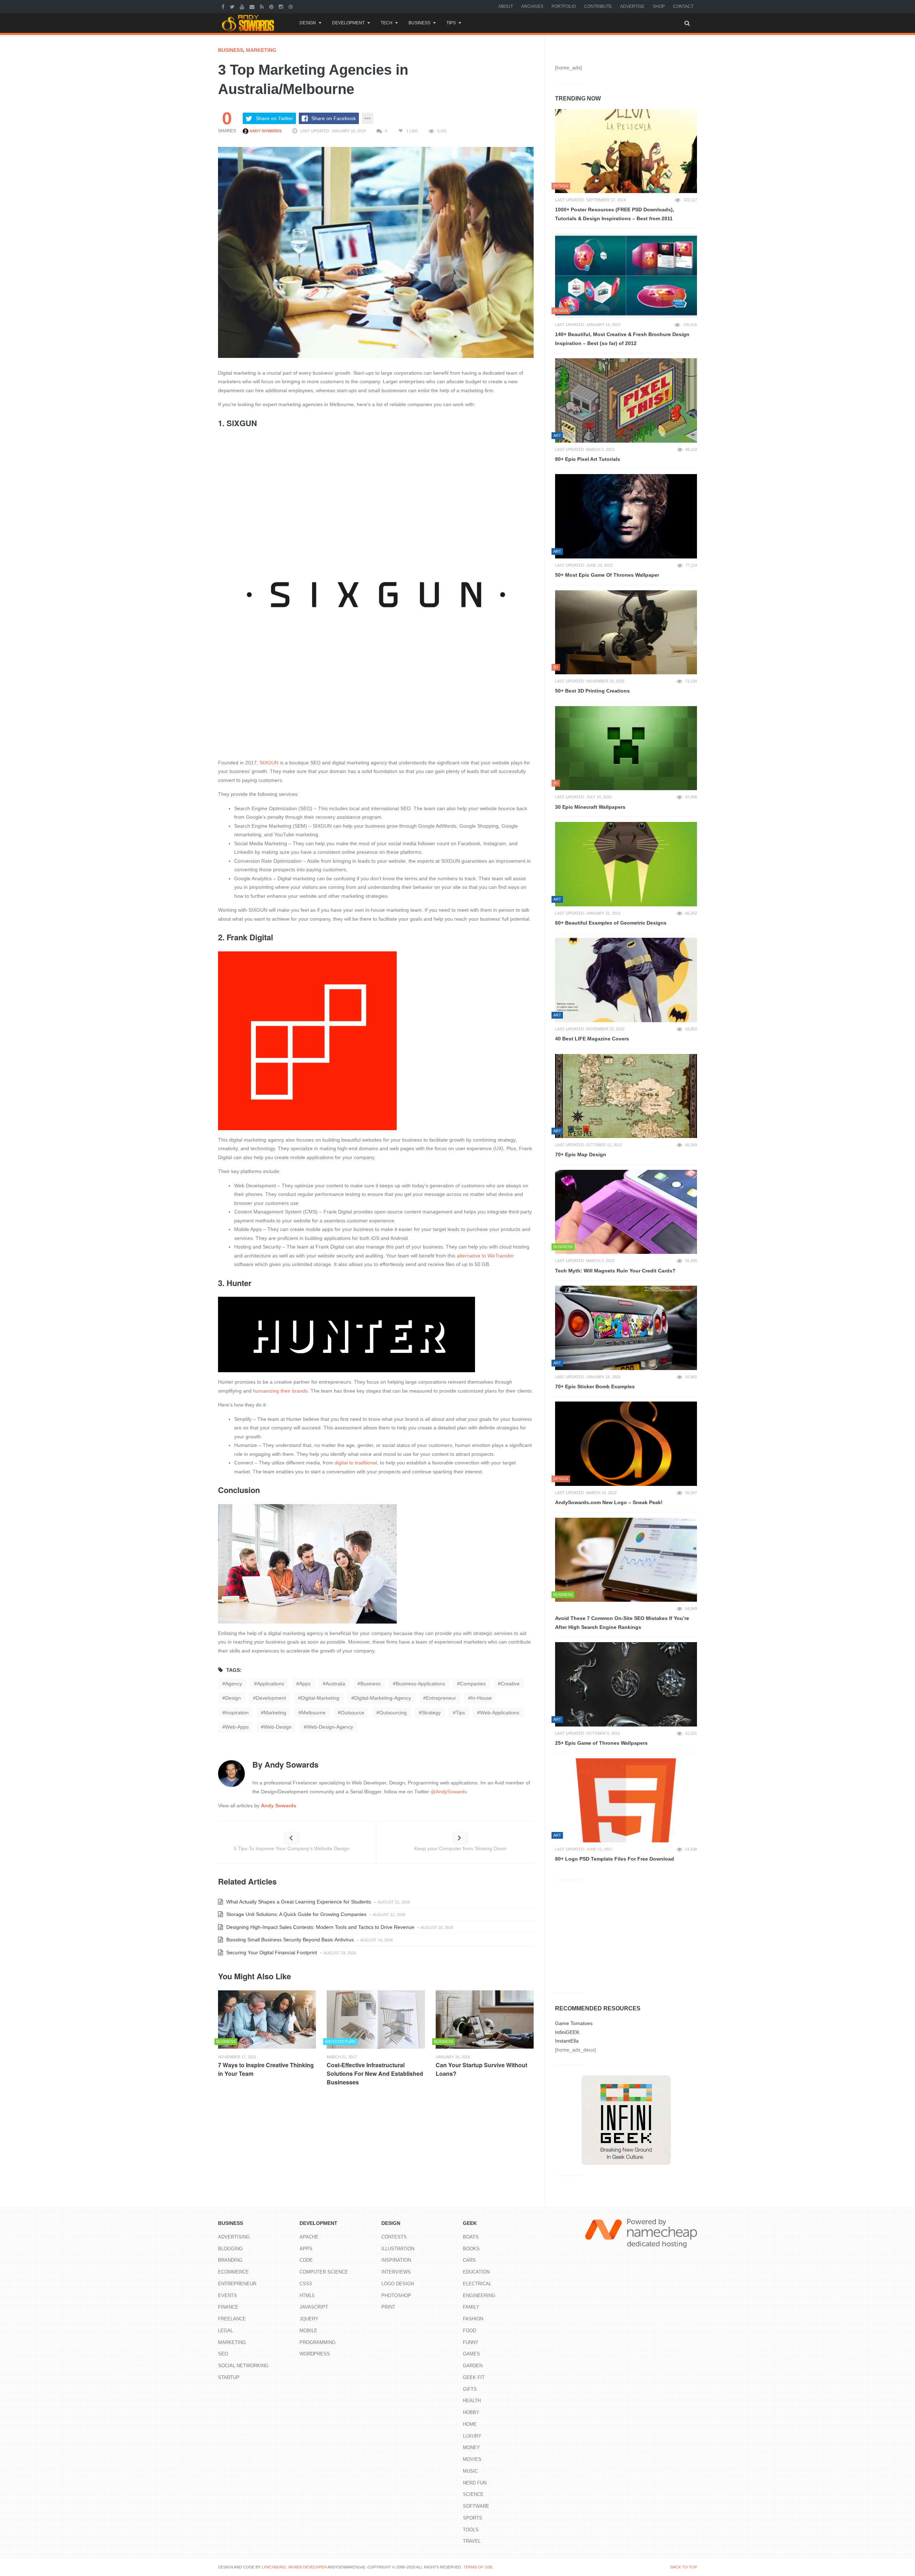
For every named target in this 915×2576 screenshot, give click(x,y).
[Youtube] (243, 6)
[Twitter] (233, 6)
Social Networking (243, 2366)
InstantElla (567, 2041)
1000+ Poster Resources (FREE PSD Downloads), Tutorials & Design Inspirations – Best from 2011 (615, 214)
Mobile (308, 2331)
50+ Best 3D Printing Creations (592, 691)
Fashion (473, 2319)
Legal (226, 2331)
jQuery (309, 2319)
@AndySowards (449, 1792)
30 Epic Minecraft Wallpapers (590, 807)
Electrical (477, 2284)
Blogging (230, 2249)
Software (476, 2506)
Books (471, 2249)
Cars (469, 2260)
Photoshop (396, 2296)
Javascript (314, 2307)
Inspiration (237, 1713)
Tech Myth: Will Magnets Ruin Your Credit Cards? (615, 1271)
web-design (278, 1727)
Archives (532, 6)
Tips (451, 23)
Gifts (470, 2389)
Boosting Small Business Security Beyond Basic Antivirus (289, 1940)
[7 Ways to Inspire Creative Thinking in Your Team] (267, 2020)
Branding (230, 2260)
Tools (471, 2530)
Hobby (471, 2412)
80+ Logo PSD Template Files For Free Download (615, 1859)
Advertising (234, 2237)
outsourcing (393, 1713)
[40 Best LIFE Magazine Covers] (626, 980)
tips (460, 1713)
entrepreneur (441, 1698)
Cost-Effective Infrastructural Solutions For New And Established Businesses (375, 2073)
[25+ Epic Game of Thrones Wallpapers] (626, 1684)
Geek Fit (474, 2377)
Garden (473, 2366)
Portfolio (564, 6)
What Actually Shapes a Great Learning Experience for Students (298, 1902)
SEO (223, 2354)
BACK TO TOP (684, 2567)
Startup (229, 2377)
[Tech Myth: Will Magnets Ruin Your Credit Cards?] (626, 1212)
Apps (306, 2249)
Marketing (261, 50)
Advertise (632, 6)
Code (306, 2260)
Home (470, 2424)
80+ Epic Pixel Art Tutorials (588, 459)
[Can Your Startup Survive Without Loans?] (485, 2020)
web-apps (237, 1727)
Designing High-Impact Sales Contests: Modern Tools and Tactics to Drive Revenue (320, 1927)
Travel (472, 2541)
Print (388, 2307)
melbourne (313, 1713)
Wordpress (315, 2354)
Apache (309, 2237)
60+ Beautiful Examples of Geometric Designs (611, 923)
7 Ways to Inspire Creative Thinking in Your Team (266, 2069)
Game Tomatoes (574, 2023)
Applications (271, 1684)
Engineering (479, 2296)
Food (469, 2331)
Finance (228, 2307)
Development (348, 23)
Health (472, 2401)
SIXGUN (268, 763)
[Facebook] (224, 6)
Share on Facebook (334, 118)
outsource (352, 1713)
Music (470, 2471)
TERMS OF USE (478, 2567)
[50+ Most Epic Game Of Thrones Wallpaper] (626, 516)
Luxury (472, 2436)
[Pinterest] (272, 6)
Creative (510, 1684)
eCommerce (233, 2272)
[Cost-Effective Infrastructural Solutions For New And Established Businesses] (376, 2020)
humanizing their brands (280, 1391)
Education (476, 2272)
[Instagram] (282, 6)
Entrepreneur (237, 2284)
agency (234, 1684)
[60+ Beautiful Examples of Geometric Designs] (626, 864)
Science (473, 2494)
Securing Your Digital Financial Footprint (271, 1952)
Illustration (398, 2249)
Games (471, 2354)
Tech (387, 23)
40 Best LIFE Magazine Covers (592, 1039)
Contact (683, 6)
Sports (473, 2518)
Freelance (232, 2319)
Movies (472, 2459)
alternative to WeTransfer (485, 1256)
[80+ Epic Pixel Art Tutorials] (626, 400)
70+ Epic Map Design (581, 1154)
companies (473, 1684)
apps (305, 1684)
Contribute (598, 6)
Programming (318, 2342)
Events (227, 2296)
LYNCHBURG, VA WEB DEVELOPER (294, 2567)
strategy (431, 1713)
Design (308, 23)
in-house (481, 1698)
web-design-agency (330, 1727)
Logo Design (398, 2284)
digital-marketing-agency (383, 1698)
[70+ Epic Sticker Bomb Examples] (626, 1328)
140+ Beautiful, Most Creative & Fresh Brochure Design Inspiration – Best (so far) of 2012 (622, 339)
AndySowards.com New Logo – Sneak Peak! (609, 1502)
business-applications (420, 1684)
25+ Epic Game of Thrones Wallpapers (601, 1743)
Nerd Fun (475, 2483)
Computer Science (324, 2272)
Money (471, 2447)
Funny (471, 2342)
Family (471, 2307)
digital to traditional (355, 1463)
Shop (659, 6)
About (506, 6)
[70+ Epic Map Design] (626, 1096)
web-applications (500, 1713)
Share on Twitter (274, 118)
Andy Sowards (265, 131)
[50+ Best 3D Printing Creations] (626, 632)
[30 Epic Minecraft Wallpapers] (626, 748)
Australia (335, 1684)
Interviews (396, 2272)
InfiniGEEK (567, 2032)
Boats (471, 2237)
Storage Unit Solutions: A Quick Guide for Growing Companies (296, 1914)
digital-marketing (320, 1698)
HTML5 (307, 2296)
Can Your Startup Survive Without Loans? (481, 2069)
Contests (394, 2237)
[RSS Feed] (263, 6)
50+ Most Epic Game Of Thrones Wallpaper (607, 575)
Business (419, 23)
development (271, 1698)
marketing (275, 1713)
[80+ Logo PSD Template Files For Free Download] (626, 1801)
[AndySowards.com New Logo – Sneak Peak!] (626, 1444)
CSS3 (306, 2284)
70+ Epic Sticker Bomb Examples (595, 1386)
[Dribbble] (291, 6)
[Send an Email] (253, 6)
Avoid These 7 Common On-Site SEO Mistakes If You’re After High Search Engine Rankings (622, 1623)
